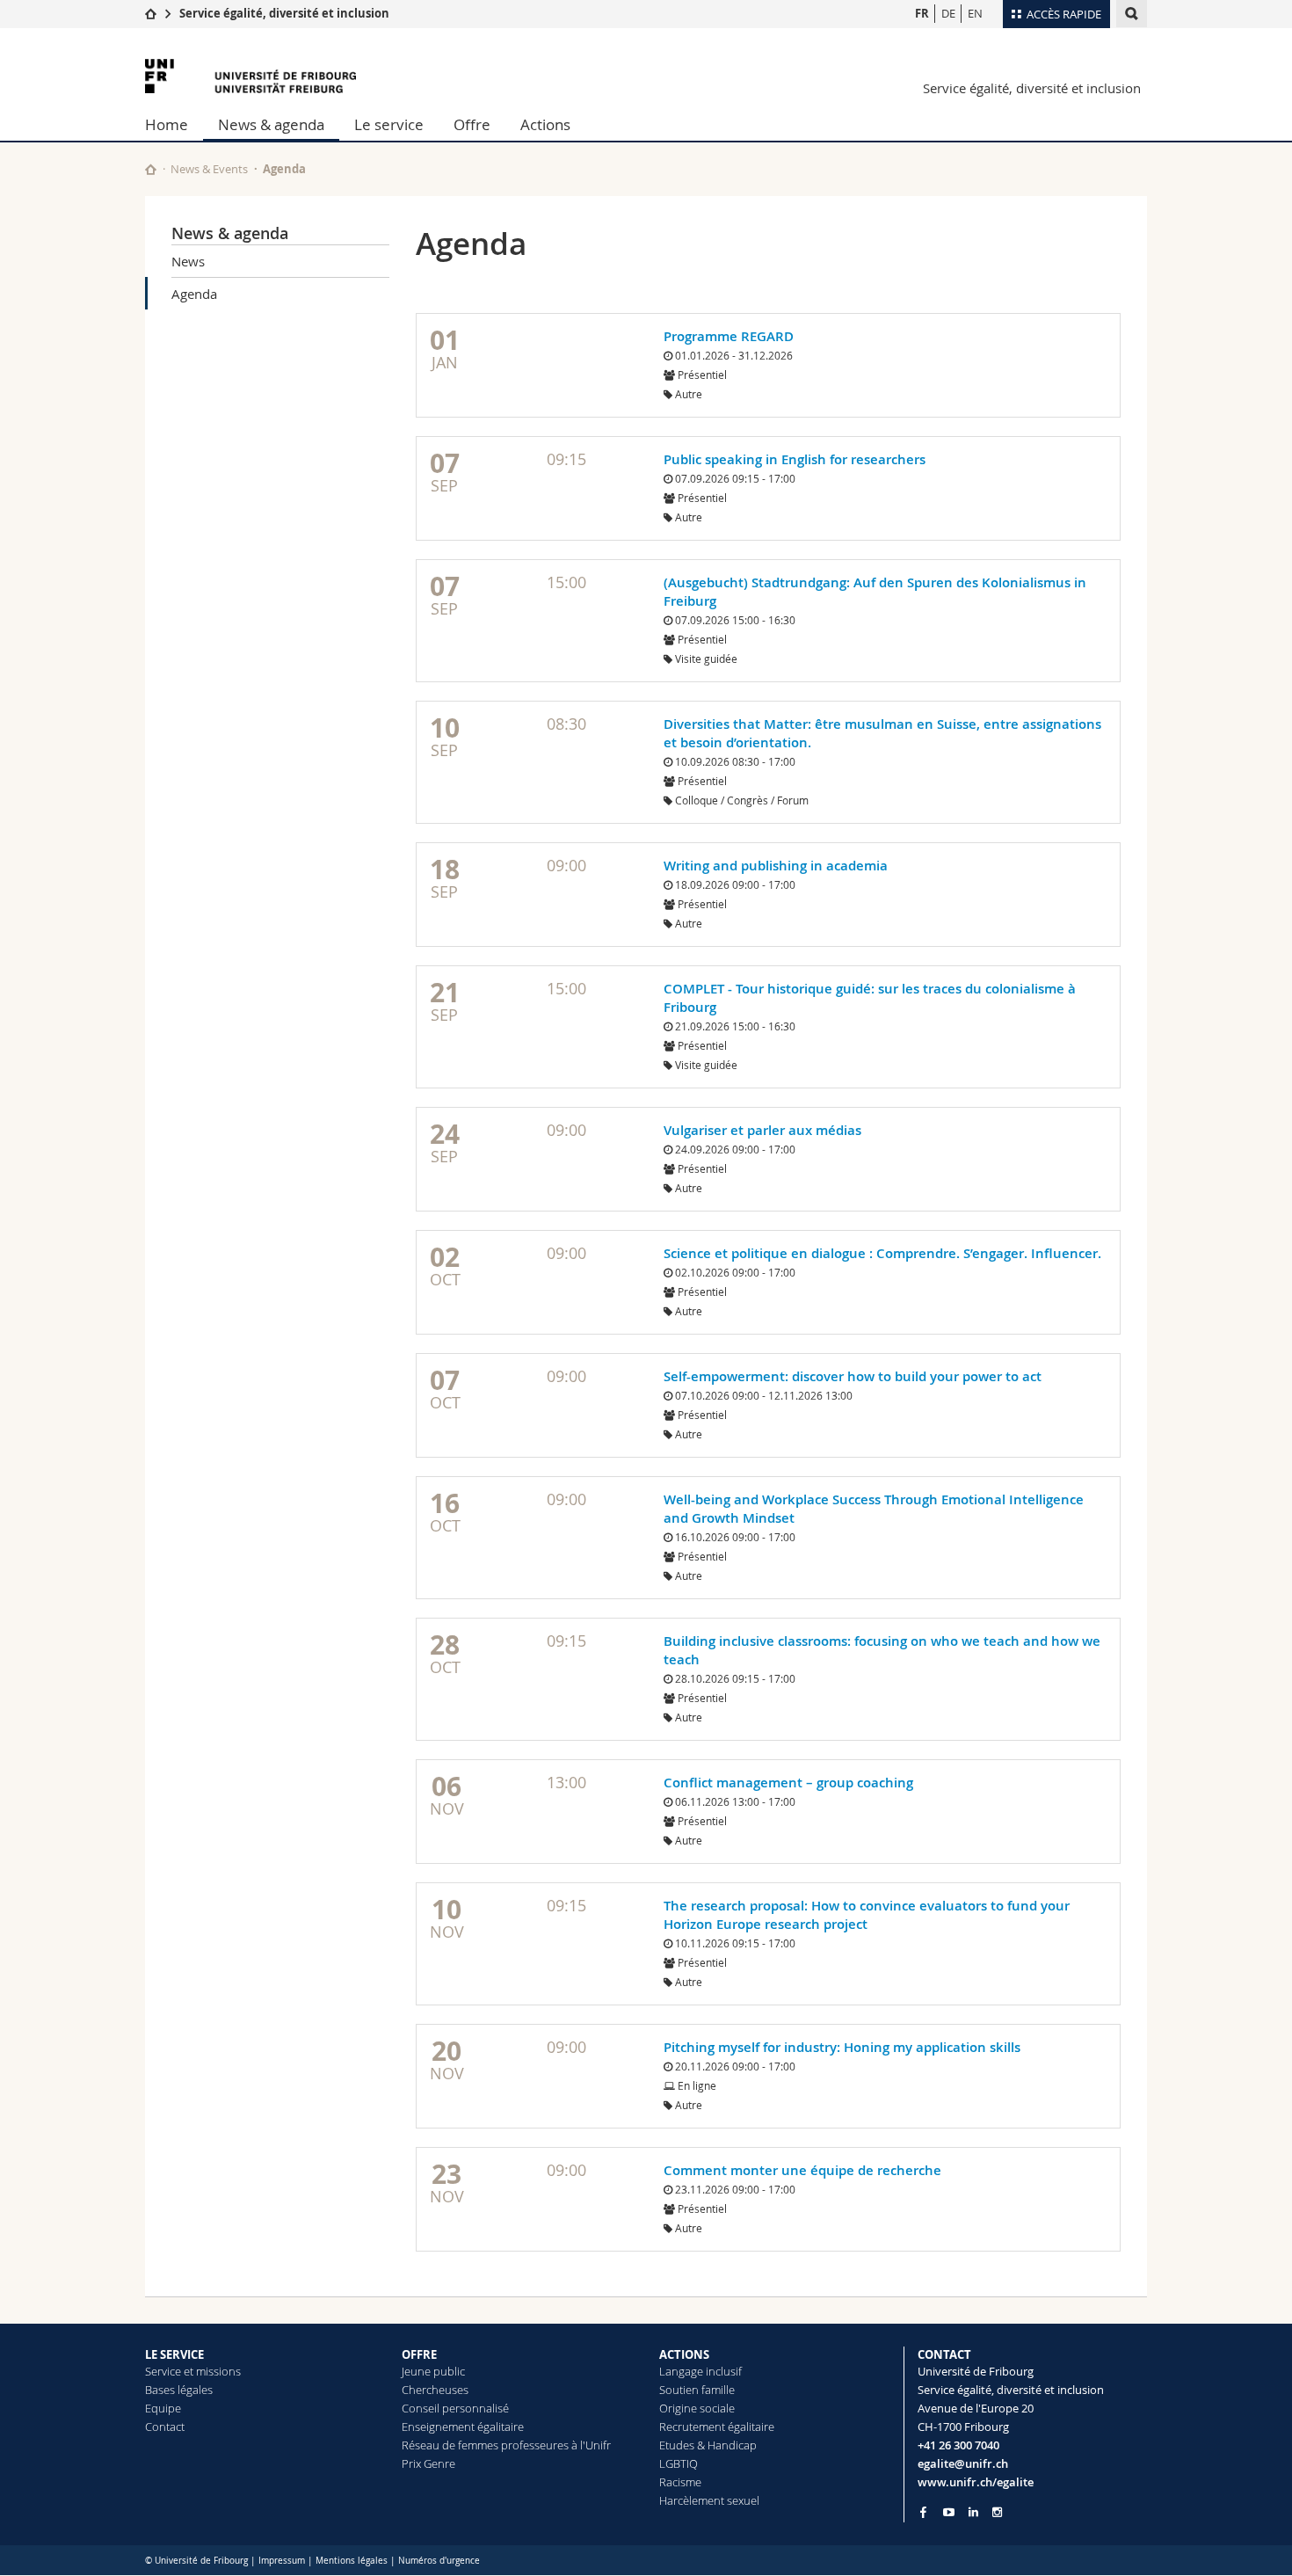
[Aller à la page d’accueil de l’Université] (250, 76)
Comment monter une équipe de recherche (802, 2170)
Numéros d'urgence (439, 2561)
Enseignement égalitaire (463, 2427)
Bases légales (179, 2390)
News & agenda (271, 124)
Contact (165, 2427)
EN (975, 13)
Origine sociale (697, 2408)
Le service (389, 124)
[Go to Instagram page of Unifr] (997, 2512)
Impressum (282, 2561)
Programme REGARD (729, 336)
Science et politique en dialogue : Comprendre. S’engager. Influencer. (882, 1253)
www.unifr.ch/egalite (976, 2482)
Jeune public (433, 2371)
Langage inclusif (700, 2371)
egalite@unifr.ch (963, 2463)
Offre (472, 124)
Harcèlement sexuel (709, 2500)
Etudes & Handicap (708, 2445)
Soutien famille (697, 2390)
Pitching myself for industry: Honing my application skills (842, 2047)
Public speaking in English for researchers (795, 459)
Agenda (194, 294)
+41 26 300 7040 (958, 2445)
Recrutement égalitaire (717, 2427)
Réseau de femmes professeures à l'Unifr (506, 2445)
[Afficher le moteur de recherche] (1132, 14)
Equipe (163, 2408)
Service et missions (193, 2371)
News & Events (209, 169)
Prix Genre (428, 2463)
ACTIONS (684, 2354)
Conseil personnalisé (455, 2408)
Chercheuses (435, 2390)
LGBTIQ (679, 2463)
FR (922, 13)
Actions (545, 124)
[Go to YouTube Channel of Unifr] (949, 2512)
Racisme (680, 2482)
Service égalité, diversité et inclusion (284, 13)
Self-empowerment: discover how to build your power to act (853, 1376)
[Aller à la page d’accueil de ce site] (151, 169)
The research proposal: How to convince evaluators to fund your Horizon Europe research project (867, 1915)
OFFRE (419, 2354)
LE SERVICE (174, 2354)
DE (948, 13)
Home (167, 124)
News (188, 261)
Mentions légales (352, 2561)
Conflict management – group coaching (788, 1783)
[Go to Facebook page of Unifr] (923, 2512)
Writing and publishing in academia (776, 866)
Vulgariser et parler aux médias (762, 1130)
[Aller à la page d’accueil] (151, 13)
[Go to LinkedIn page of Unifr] (973, 2512)
